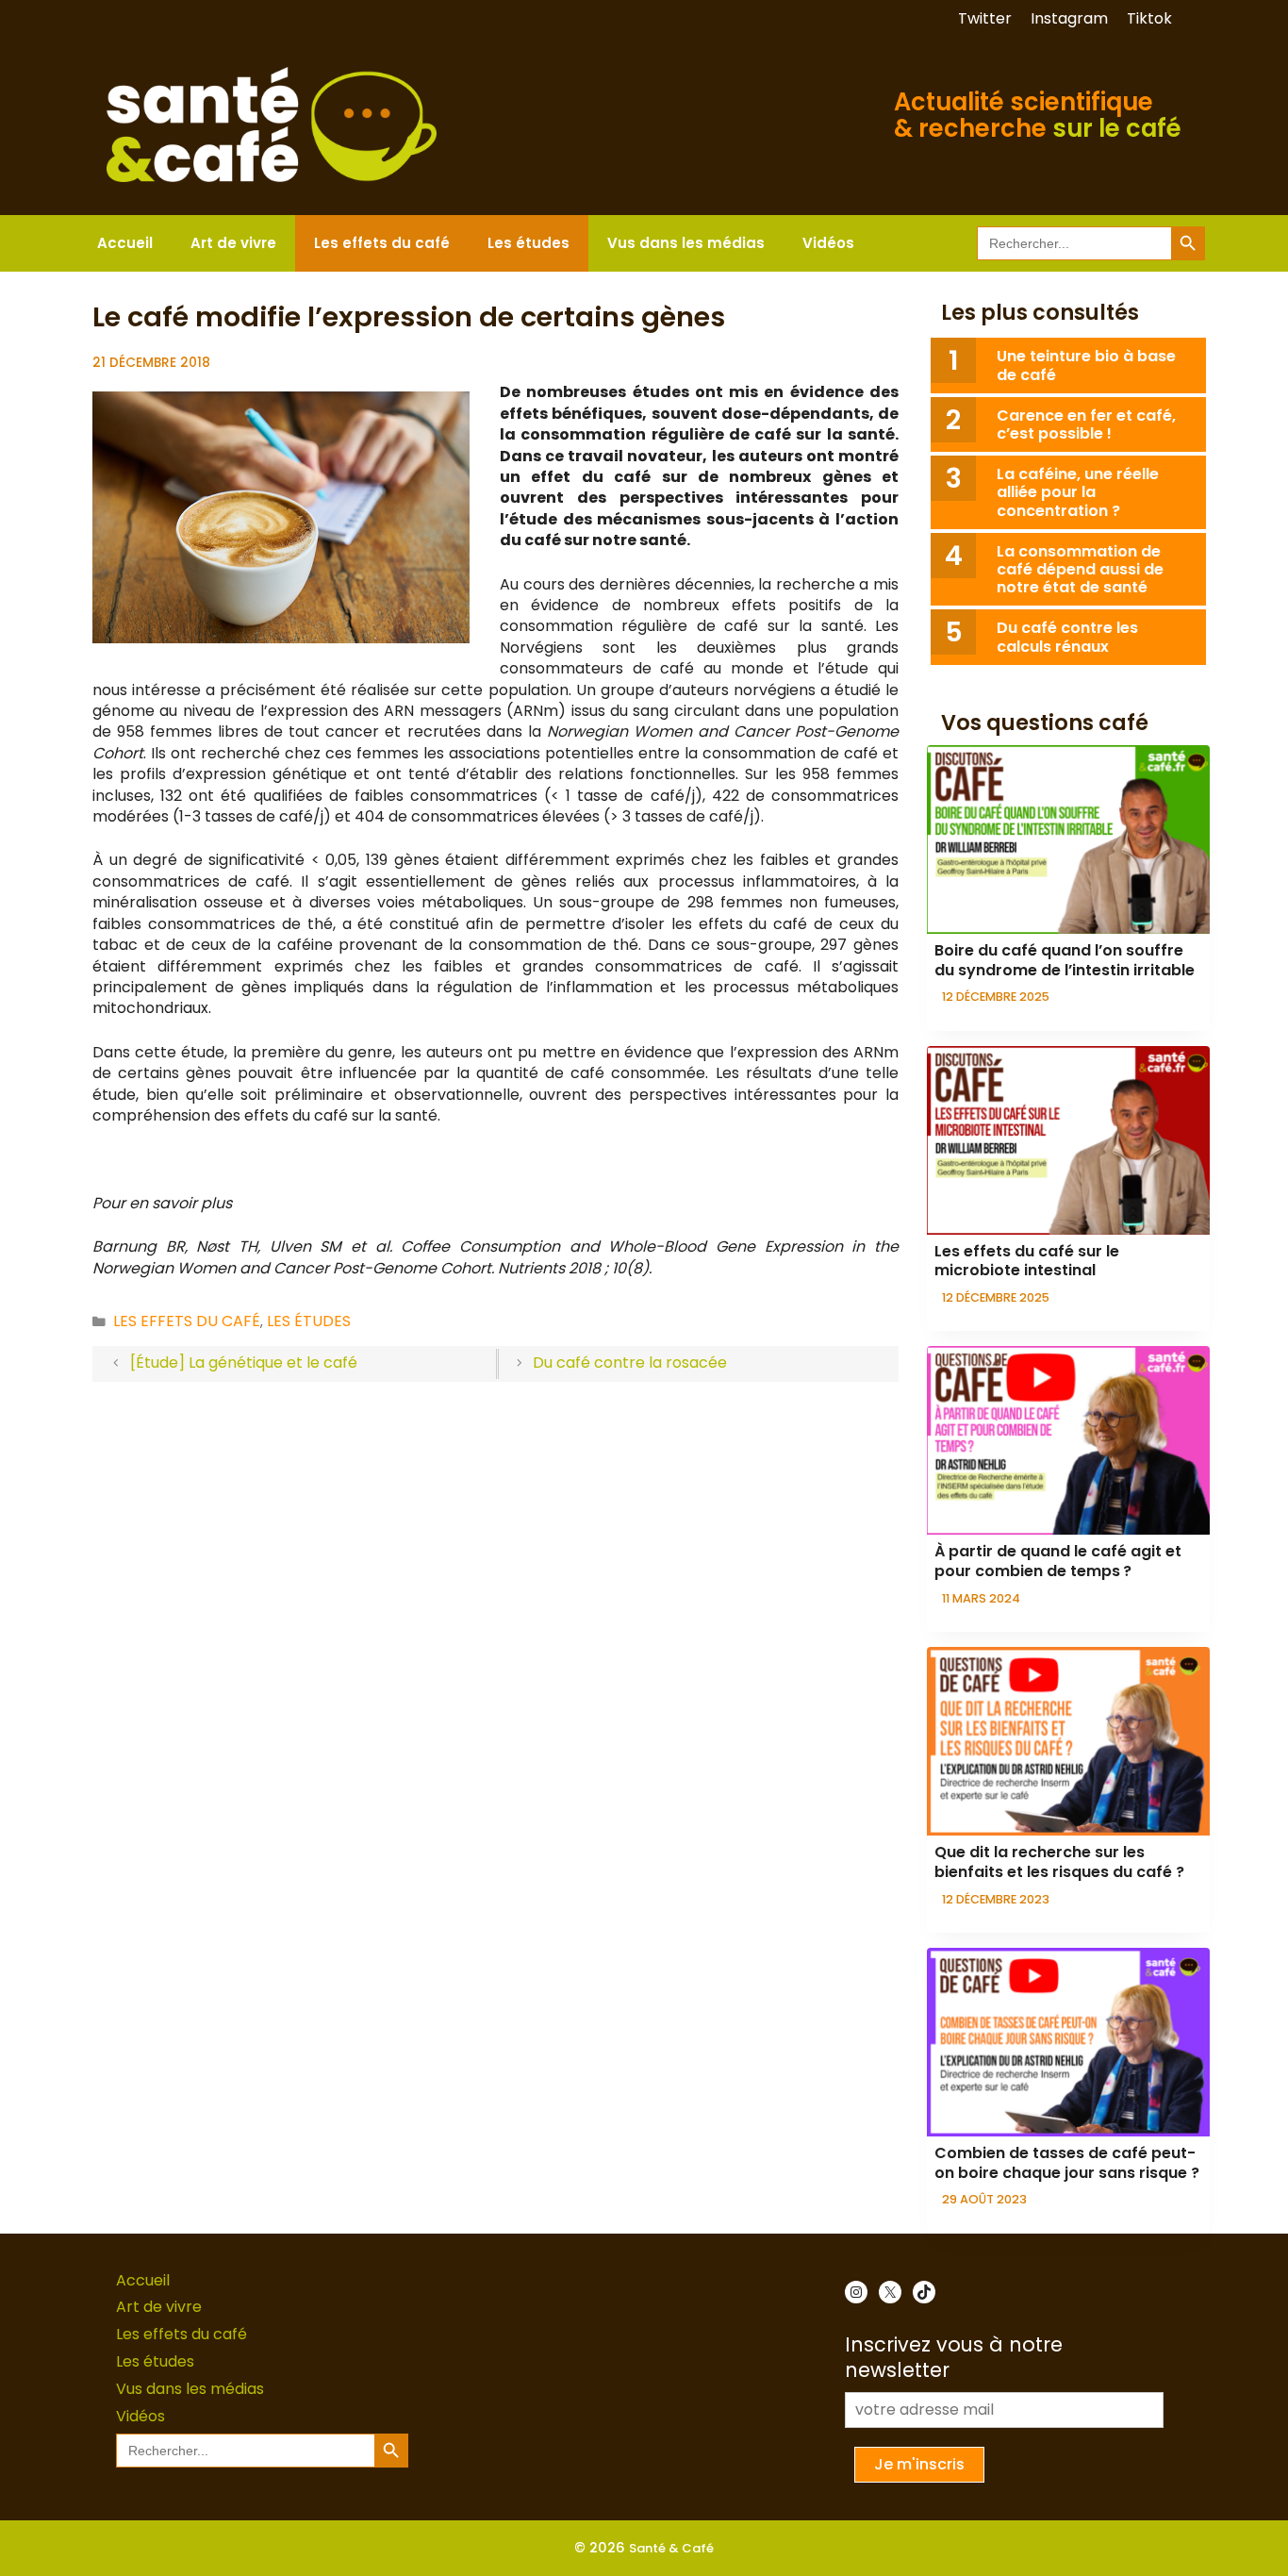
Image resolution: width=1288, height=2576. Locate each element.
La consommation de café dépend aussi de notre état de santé (1080, 569)
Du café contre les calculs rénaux (1067, 637)
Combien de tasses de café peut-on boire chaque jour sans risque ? (1067, 2163)
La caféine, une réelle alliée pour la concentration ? (1078, 492)
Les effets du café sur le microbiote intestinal (1027, 1261)
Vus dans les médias (686, 243)
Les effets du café (382, 243)
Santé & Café (671, 2548)
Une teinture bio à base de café (1086, 365)
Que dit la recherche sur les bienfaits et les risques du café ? (1059, 1862)
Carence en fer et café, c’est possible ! (1086, 424)
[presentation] (1068, 839)
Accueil (125, 243)
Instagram (1069, 18)
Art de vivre (233, 243)
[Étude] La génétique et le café (244, 1363)
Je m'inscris (919, 2464)
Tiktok (1149, 18)
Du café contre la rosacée (630, 1363)
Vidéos (828, 243)
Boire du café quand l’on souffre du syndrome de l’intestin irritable (1065, 960)
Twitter (985, 18)
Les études (528, 243)
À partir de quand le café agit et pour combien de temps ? (1058, 1561)
